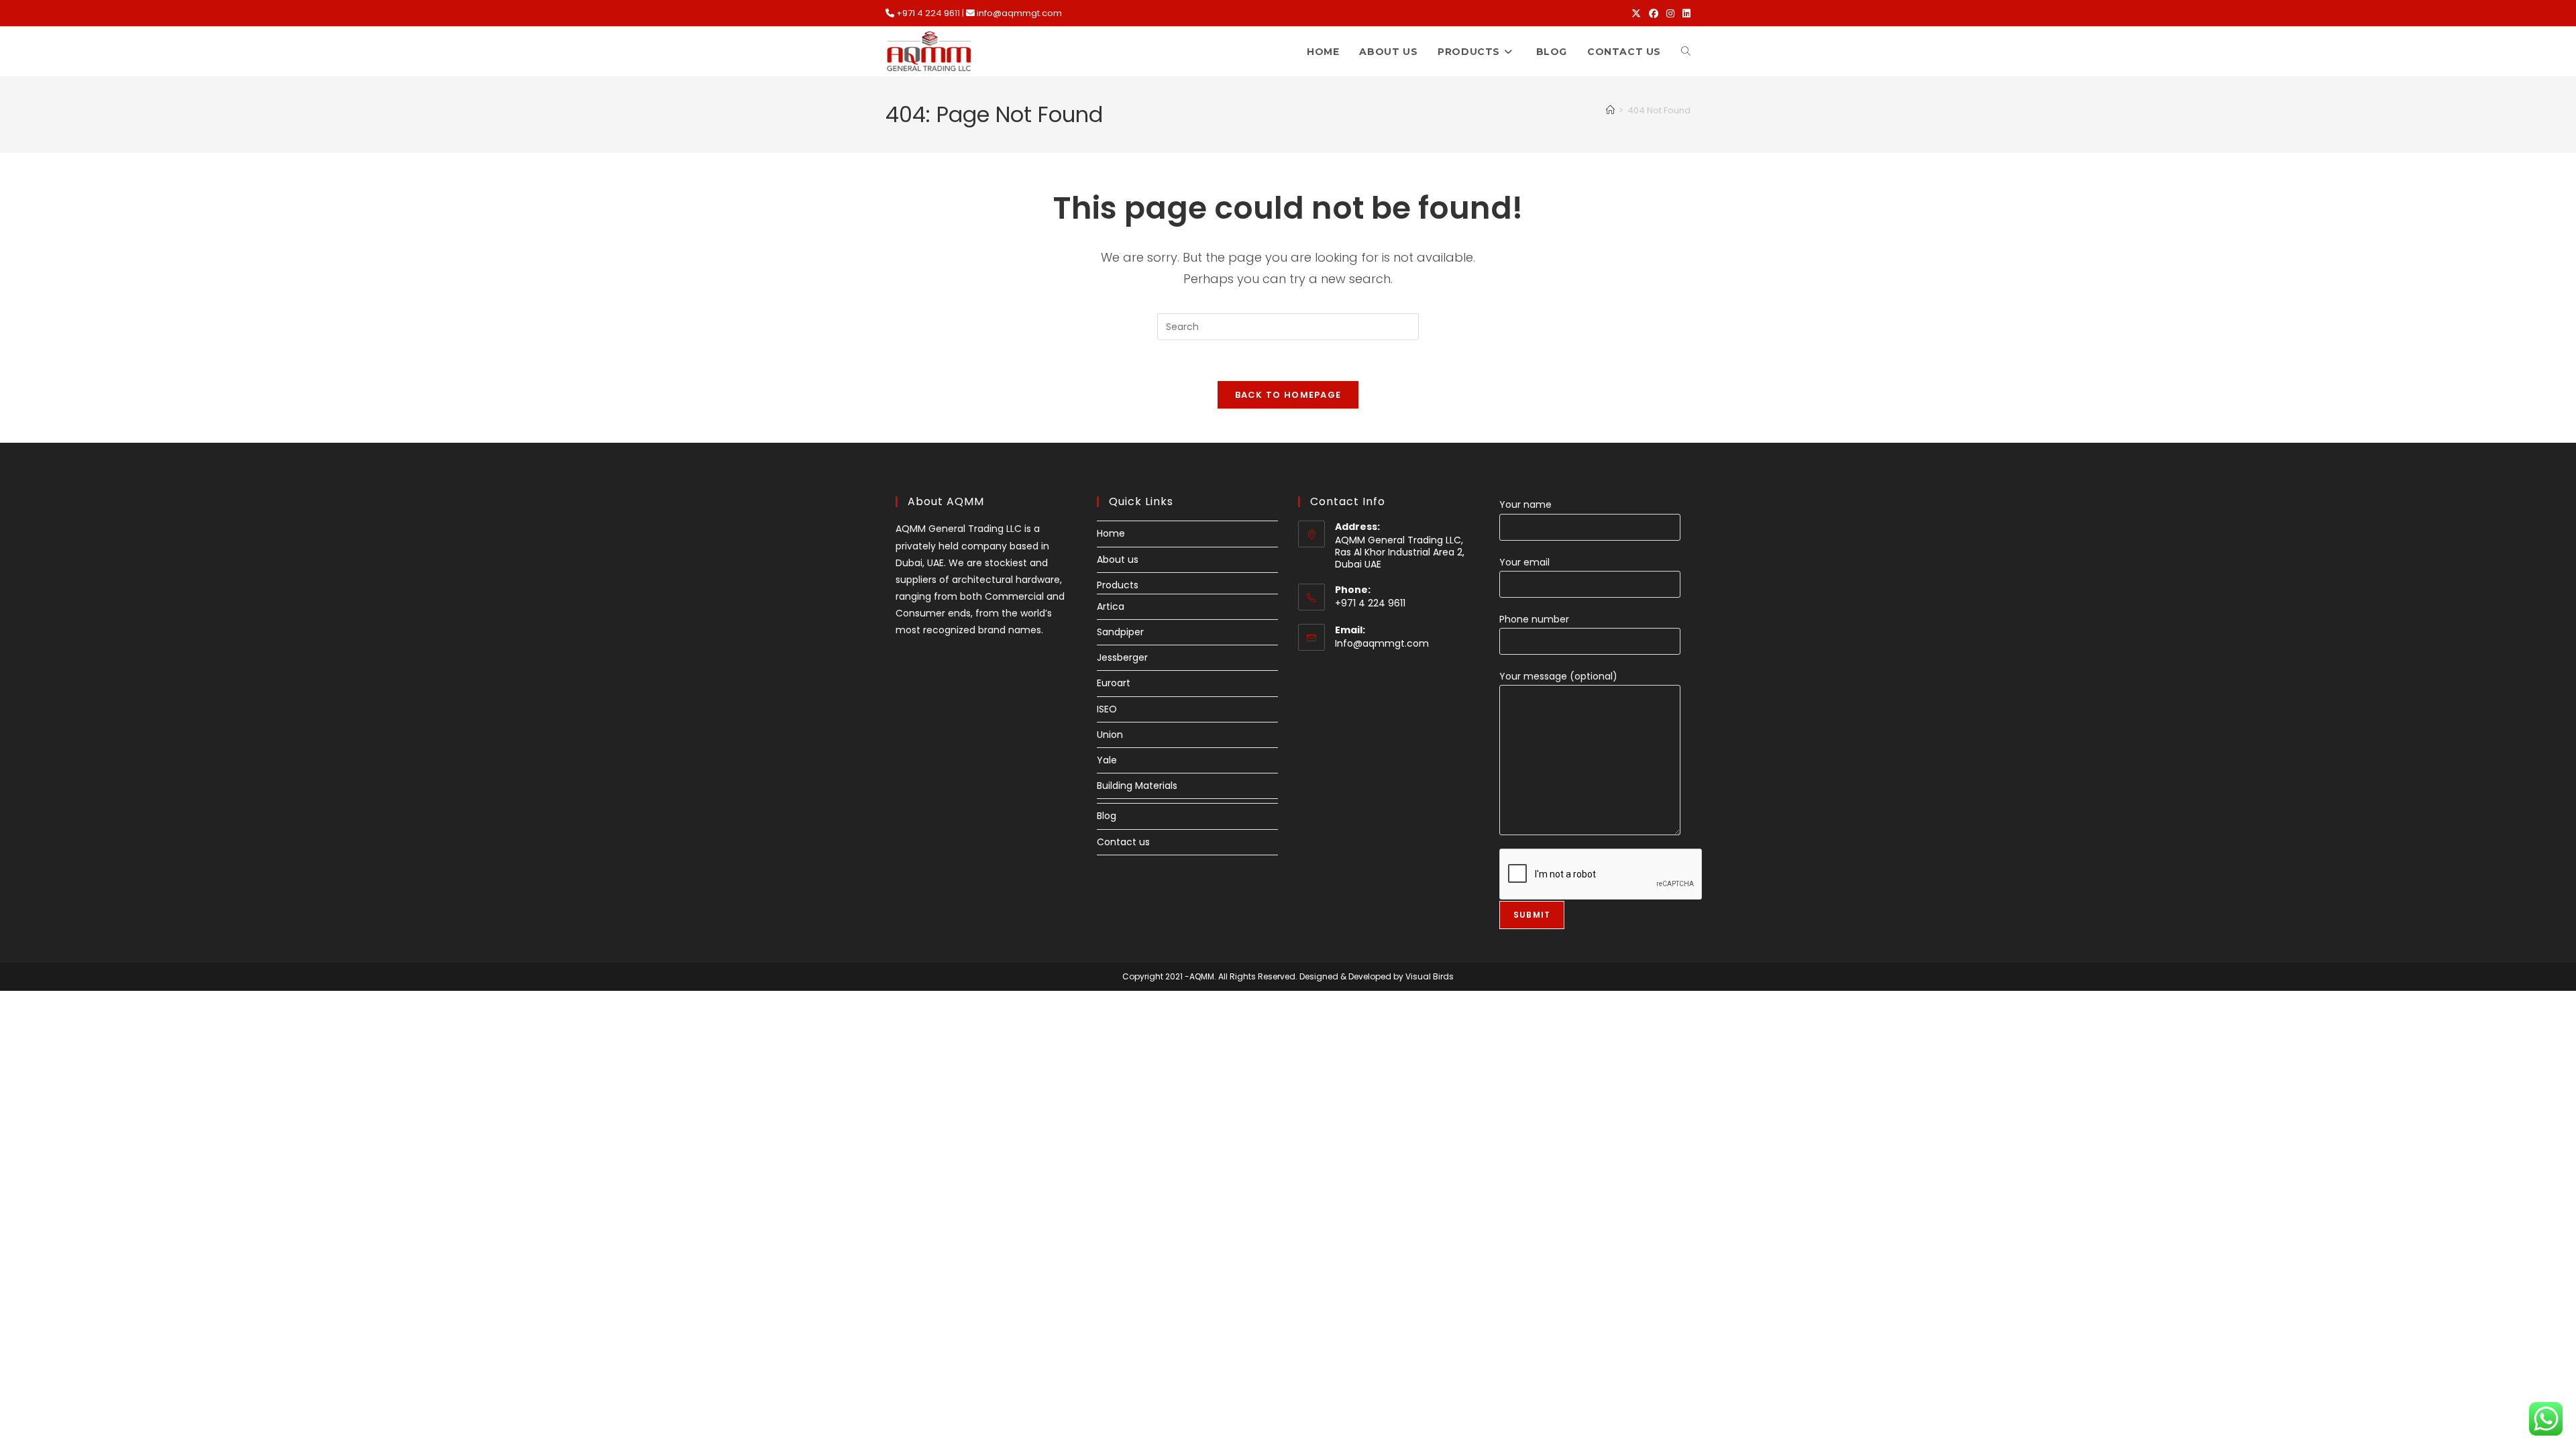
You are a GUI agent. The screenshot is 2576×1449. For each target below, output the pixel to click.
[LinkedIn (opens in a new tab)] (1684, 13)
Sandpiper (1120, 632)
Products (1118, 585)
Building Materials (1137, 786)
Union (1110, 735)
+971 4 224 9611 (928, 13)
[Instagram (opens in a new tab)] (1670, 13)
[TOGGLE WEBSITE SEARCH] (1686, 52)
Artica (1111, 606)
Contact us (1123, 842)
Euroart (1114, 683)
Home (1111, 533)
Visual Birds (1430, 976)
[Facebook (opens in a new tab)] (1654, 13)
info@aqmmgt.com (1019, 13)
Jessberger (1122, 657)
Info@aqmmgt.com (1382, 643)
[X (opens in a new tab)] (1636, 13)
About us (1118, 559)
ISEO (1107, 709)
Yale (1107, 760)
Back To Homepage (1288, 395)
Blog (1107, 816)
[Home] (1610, 110)
